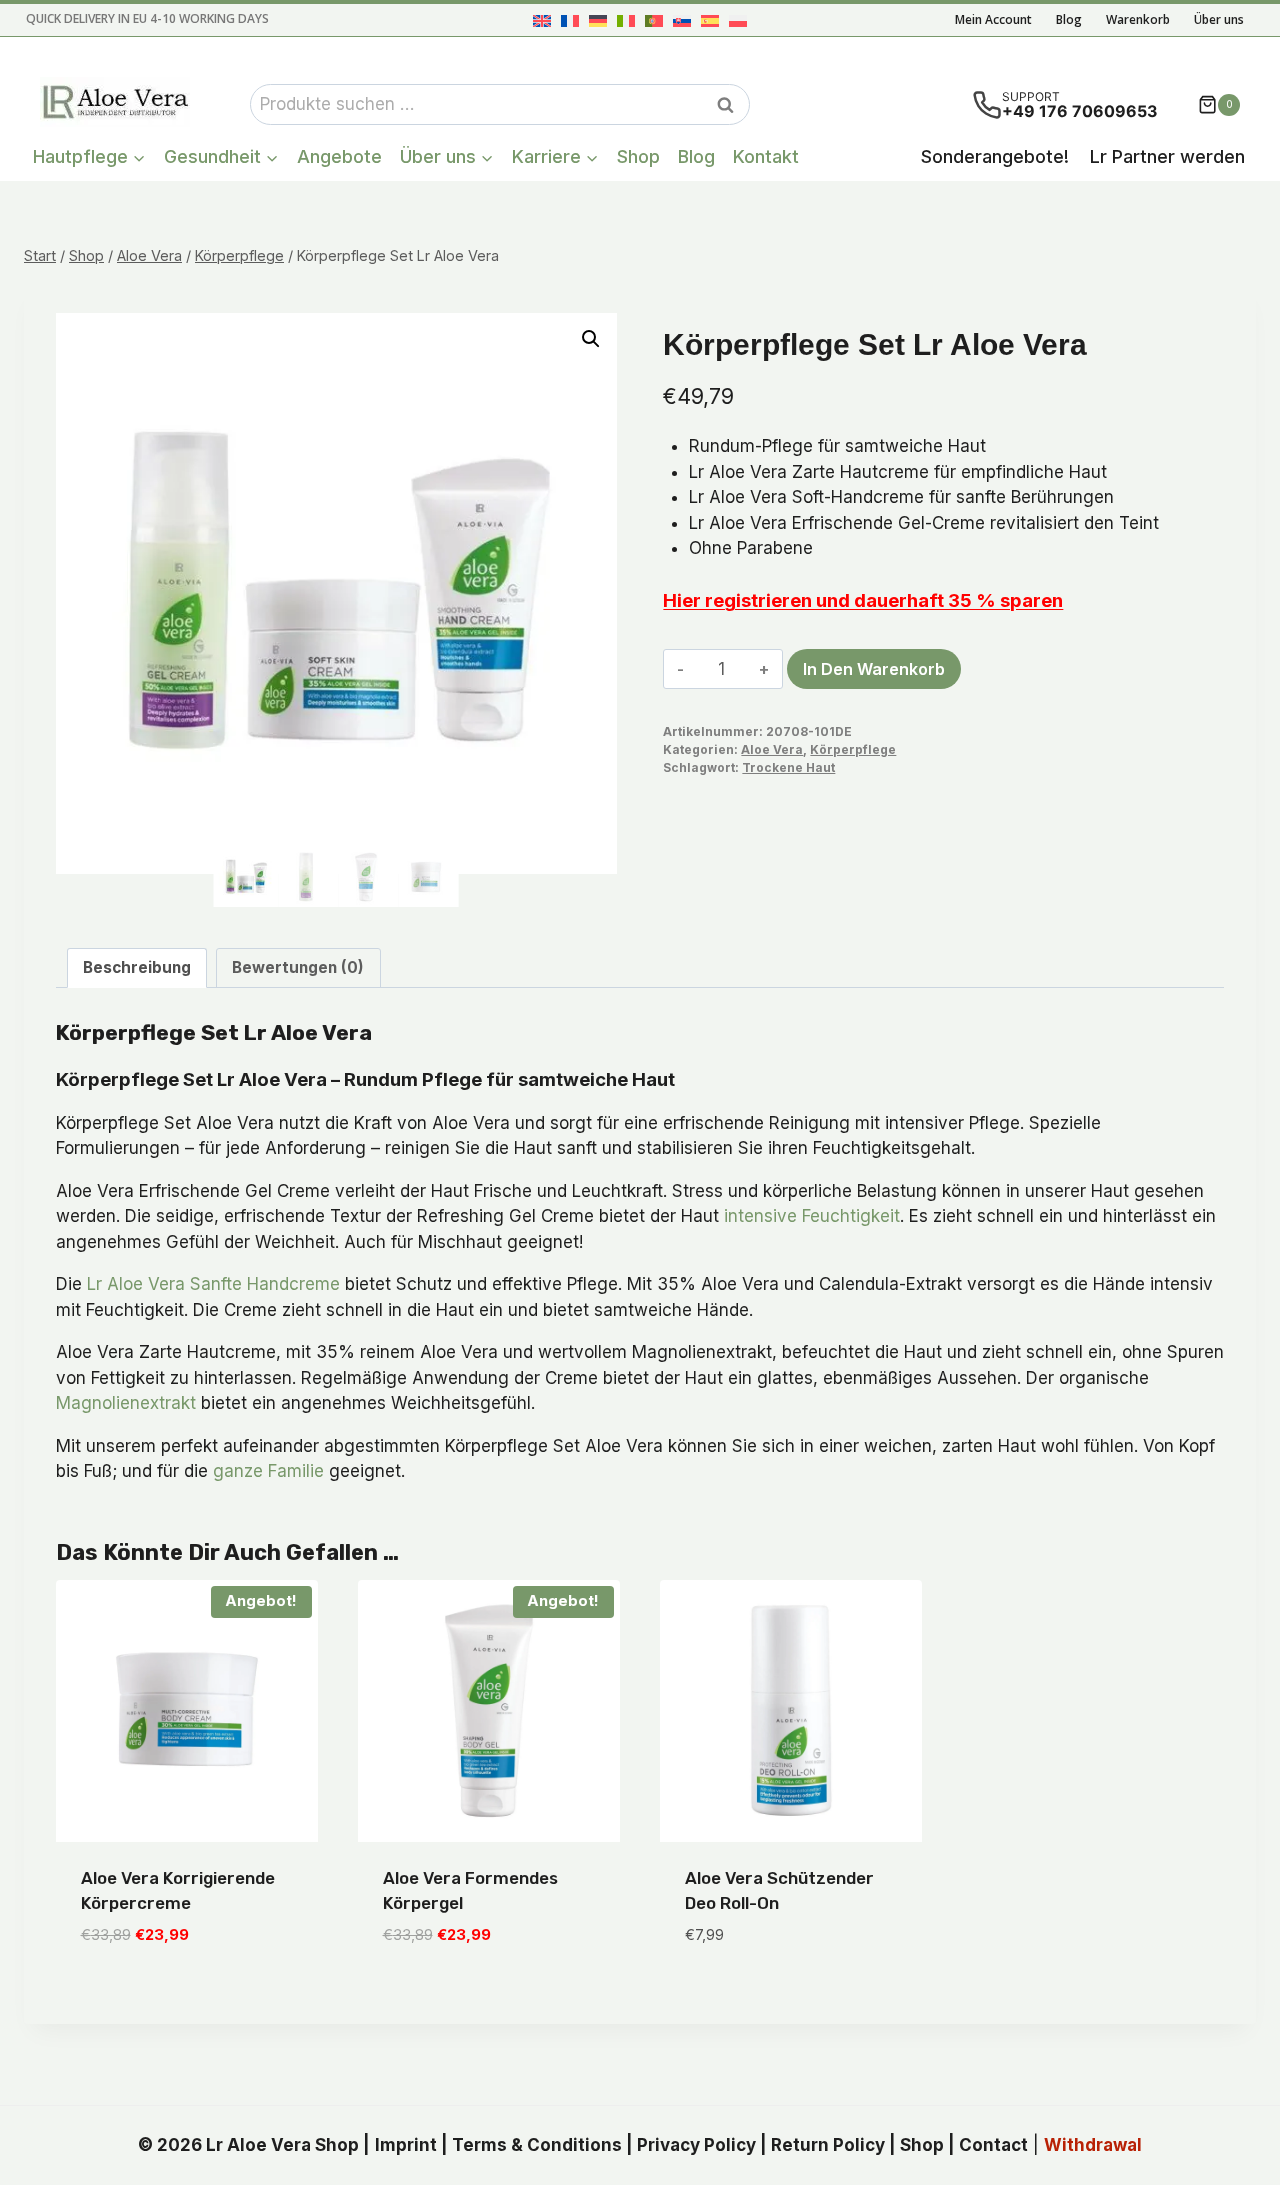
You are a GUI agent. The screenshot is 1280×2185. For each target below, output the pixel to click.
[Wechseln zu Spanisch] (710, 20)
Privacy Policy (696, 2145)
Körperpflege (853, 749)
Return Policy (828, 2145)
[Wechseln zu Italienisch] (626, 20)
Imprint (406, 2145)
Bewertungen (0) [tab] (298, 967)
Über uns (1219, 19)
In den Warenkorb (874, 669)
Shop (638, 156)
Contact (993, 2145)
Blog (1069, 19)
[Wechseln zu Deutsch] (598, 20)
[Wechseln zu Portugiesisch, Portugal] (654, 20)
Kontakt (766, 156)
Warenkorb (1138, 19)
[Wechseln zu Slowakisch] (682, 20)
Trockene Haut (788, 767)
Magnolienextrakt (126, 1403)
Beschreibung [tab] (137, 967)
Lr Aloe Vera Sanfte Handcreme (213, 1284)
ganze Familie (268, 1471)
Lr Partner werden (1167, 156)
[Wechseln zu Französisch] (570, 20)
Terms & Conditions (537, 2145)
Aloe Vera (772, 749)
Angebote (339, 156)
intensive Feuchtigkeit (812, 1216)
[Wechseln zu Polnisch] (738, 20)
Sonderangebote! (995, 156)
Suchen (731, 105)
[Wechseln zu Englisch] (542, 20)
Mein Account (993, 19)
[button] (591, 339)
